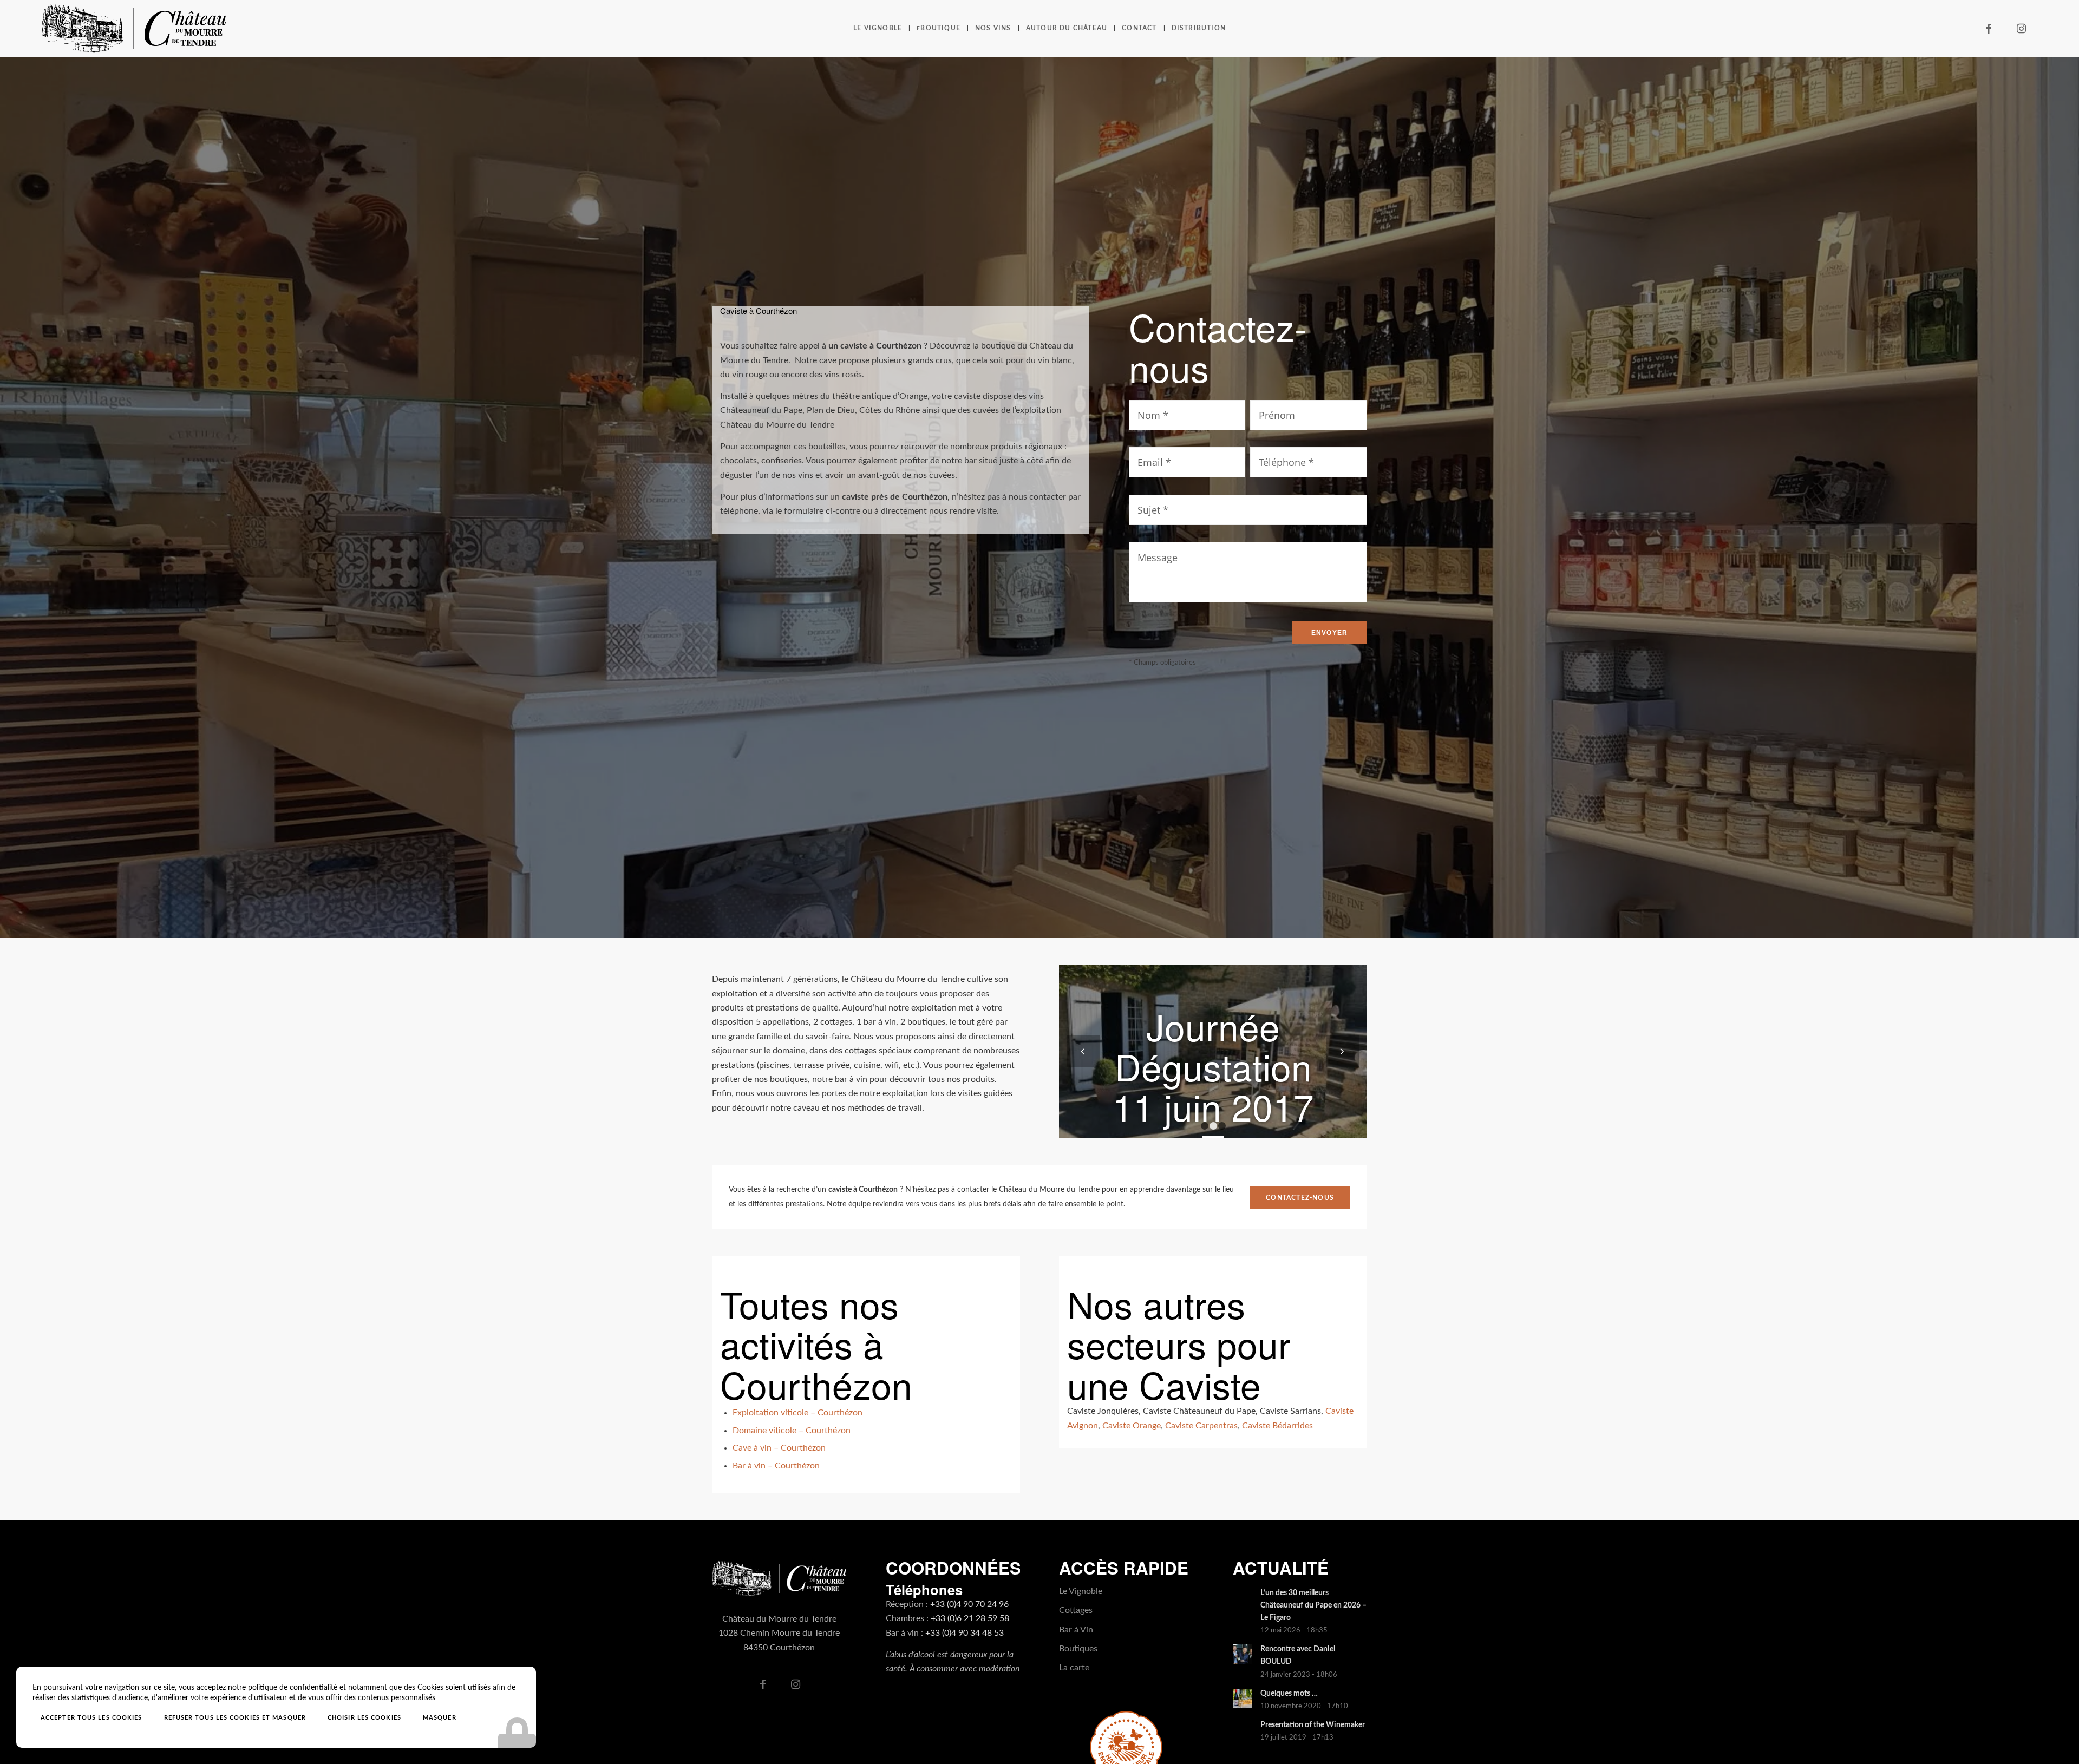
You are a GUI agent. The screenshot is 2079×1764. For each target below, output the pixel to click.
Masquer (440, 1718)
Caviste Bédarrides (1277, 1426)
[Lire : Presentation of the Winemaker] (1243, 1730)
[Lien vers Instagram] (2021, 29)
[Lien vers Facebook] (1989, 29)
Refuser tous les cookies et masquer (235, 1718)
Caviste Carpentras (1201, 1426)
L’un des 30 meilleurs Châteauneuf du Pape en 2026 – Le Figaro (1313, 1605)
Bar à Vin (1076, 1630)
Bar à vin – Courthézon (776, 1466)
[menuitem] (878, 28)
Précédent (1083, 1051)
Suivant (1343, 1051)
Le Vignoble (1081, 1591)
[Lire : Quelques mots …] (1243, 1699)
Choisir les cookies (364, 1718)
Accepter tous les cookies (91, 1718)
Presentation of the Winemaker (1313, 1725)
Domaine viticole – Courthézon (792, 1431)
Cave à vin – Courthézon (779, 1448)
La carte (1074, 1668)
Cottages (1076, 1610)
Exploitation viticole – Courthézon (797, 1413)
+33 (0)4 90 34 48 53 (965, 1633)
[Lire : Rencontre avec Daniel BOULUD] (1243, 1654)
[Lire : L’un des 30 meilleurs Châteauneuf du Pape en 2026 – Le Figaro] (1243, 1598)
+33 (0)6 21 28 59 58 (970, 1618)
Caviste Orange (1132, 1426)
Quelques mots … (1289, 1694)
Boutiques (1078, 1649)
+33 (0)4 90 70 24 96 (969, 1604)
